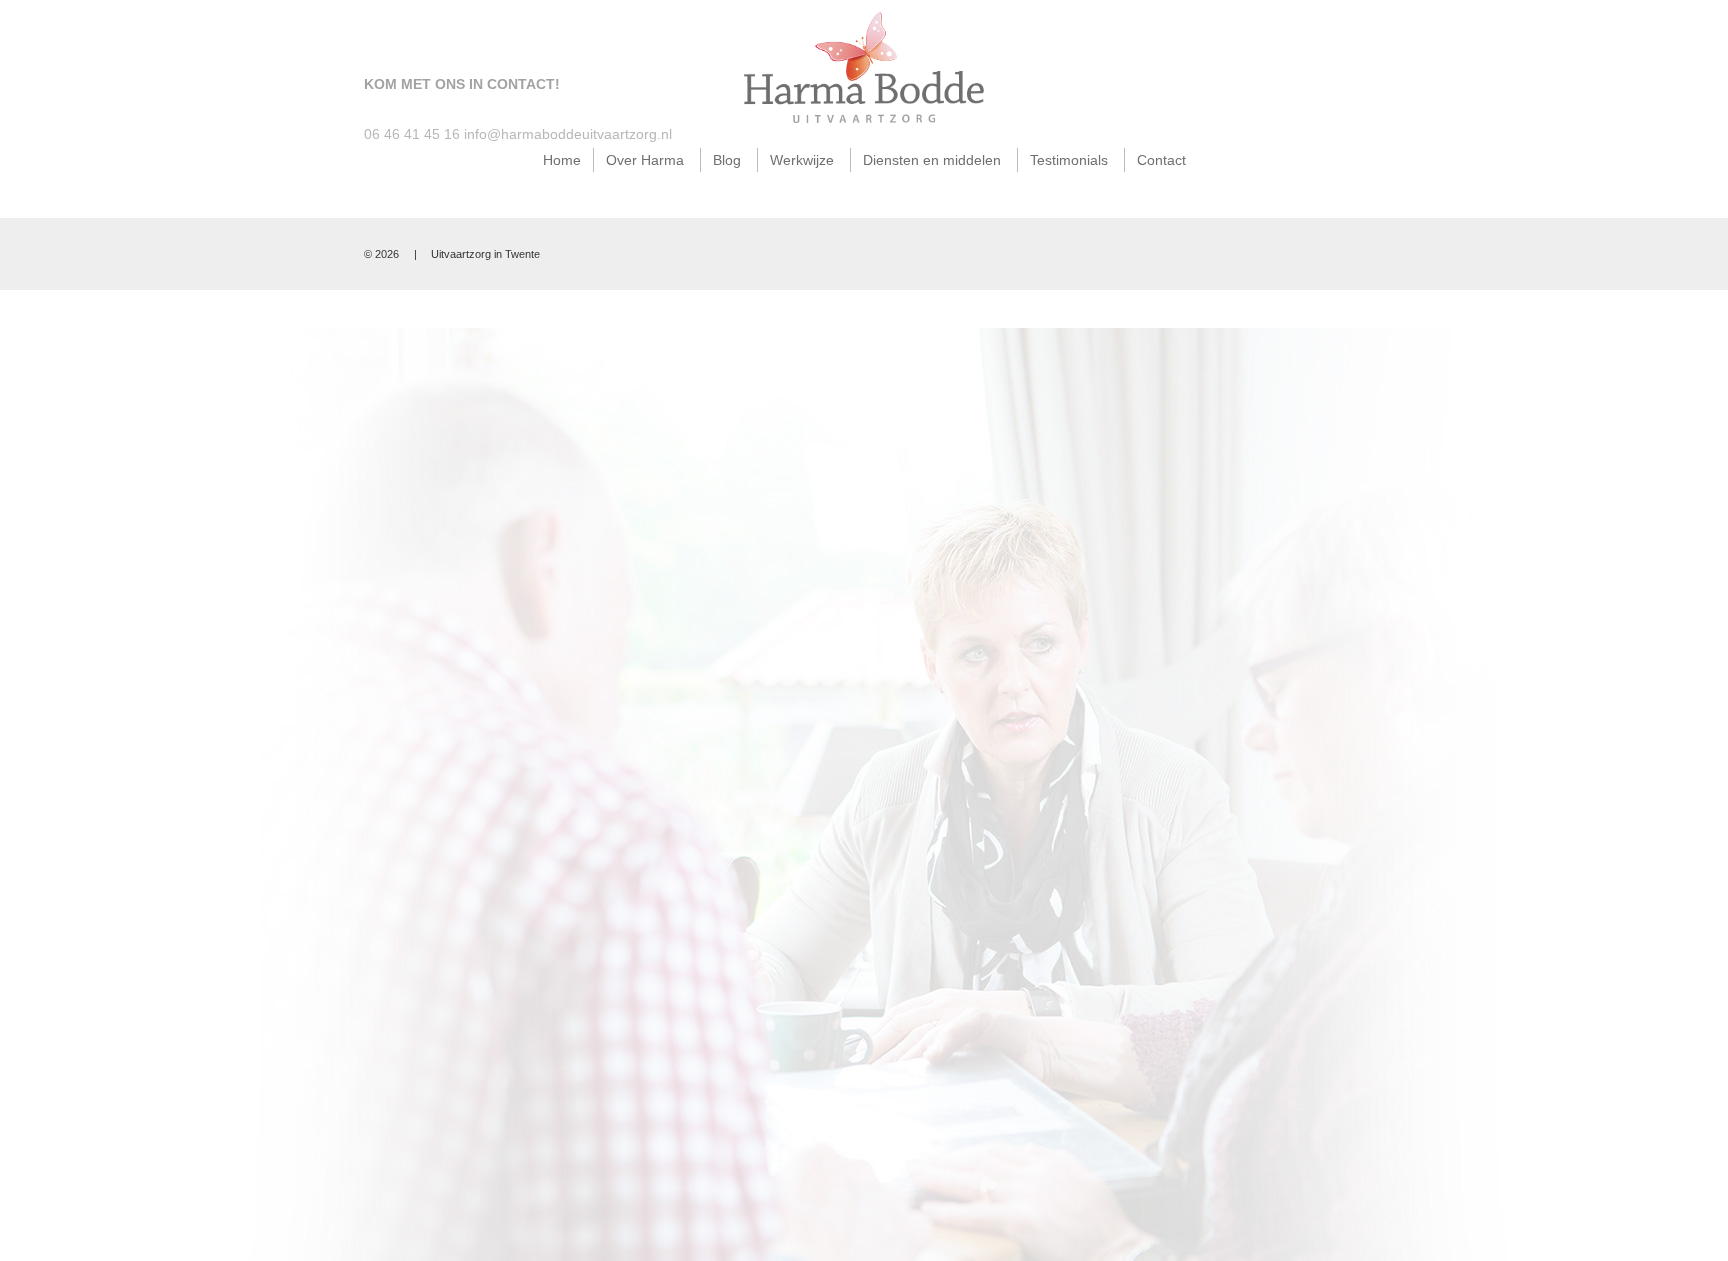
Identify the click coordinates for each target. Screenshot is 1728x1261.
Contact (1161, 160)
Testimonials (1069, 160)
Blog (727, 160)
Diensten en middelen (932, 160)
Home (562, 160)
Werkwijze (802, 160)
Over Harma (645, 160)
